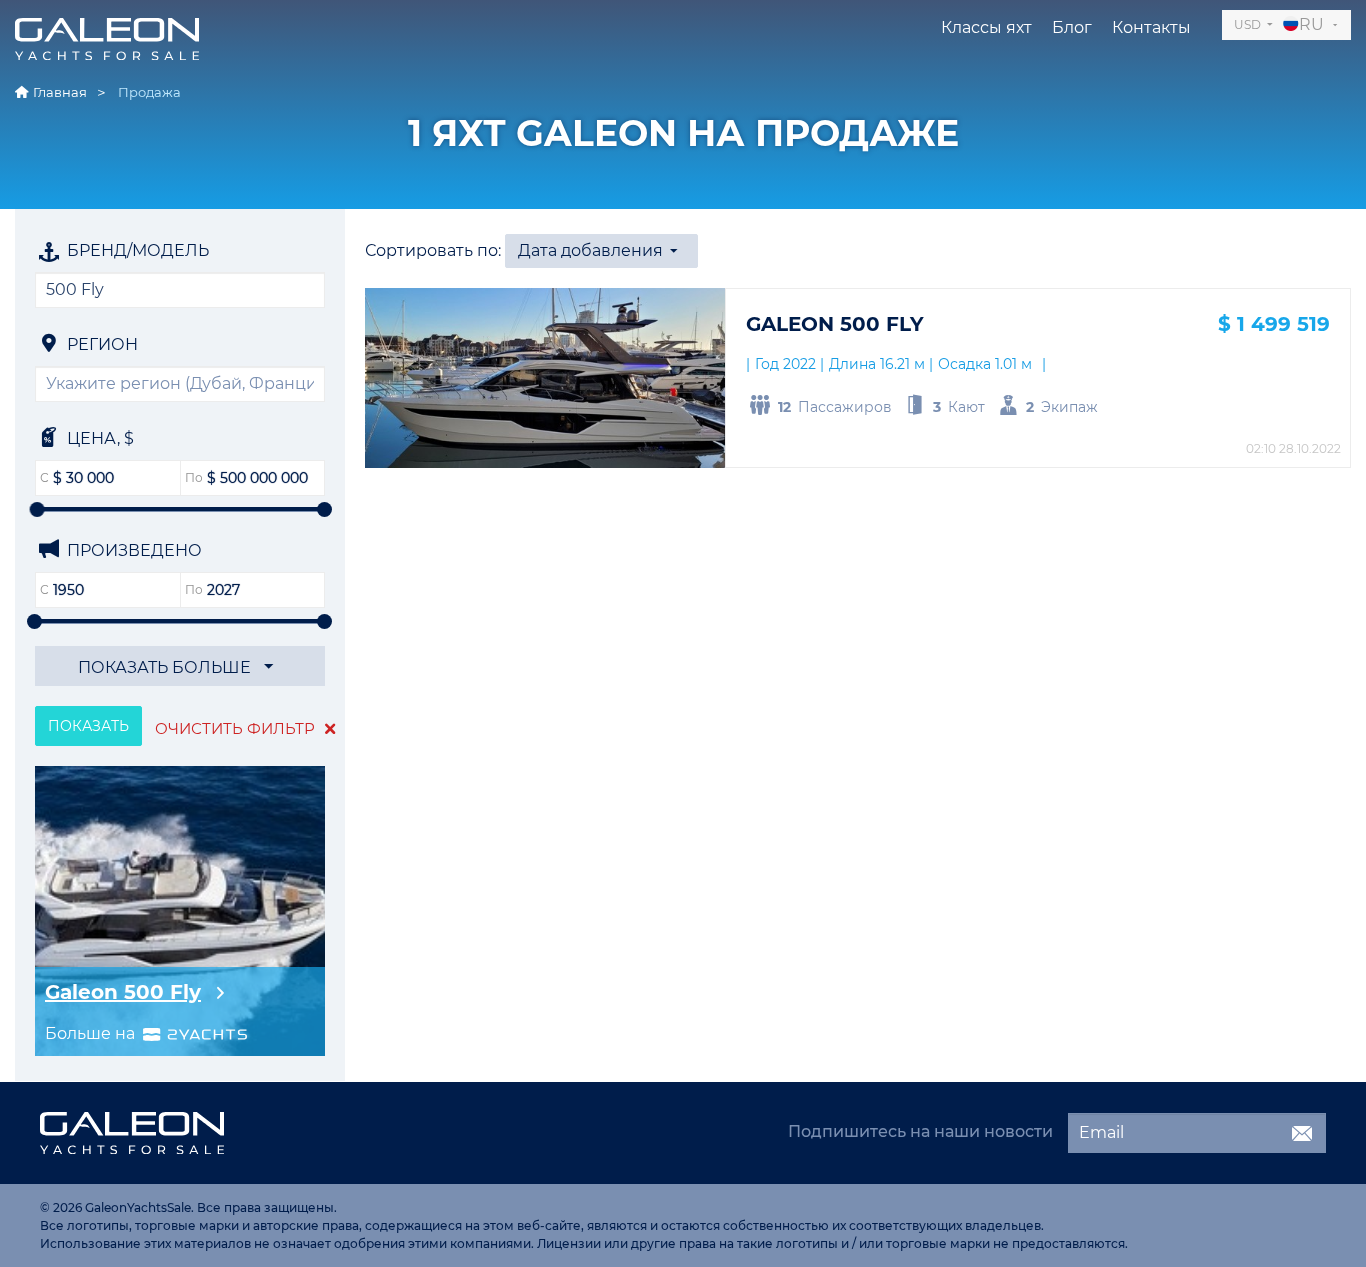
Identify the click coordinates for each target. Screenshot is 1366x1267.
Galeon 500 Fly (123, 992)
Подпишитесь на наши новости (920, 1131)
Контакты (1151, 27)
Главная (60, 92)
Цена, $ (98, 438)
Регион (100, 344)
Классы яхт (986, 27)
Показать (88, 726)
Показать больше (166, 667)
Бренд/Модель (136, 250)
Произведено (132, 550)
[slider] (37, 509)
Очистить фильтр (237, 728)
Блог (1072, 27)
